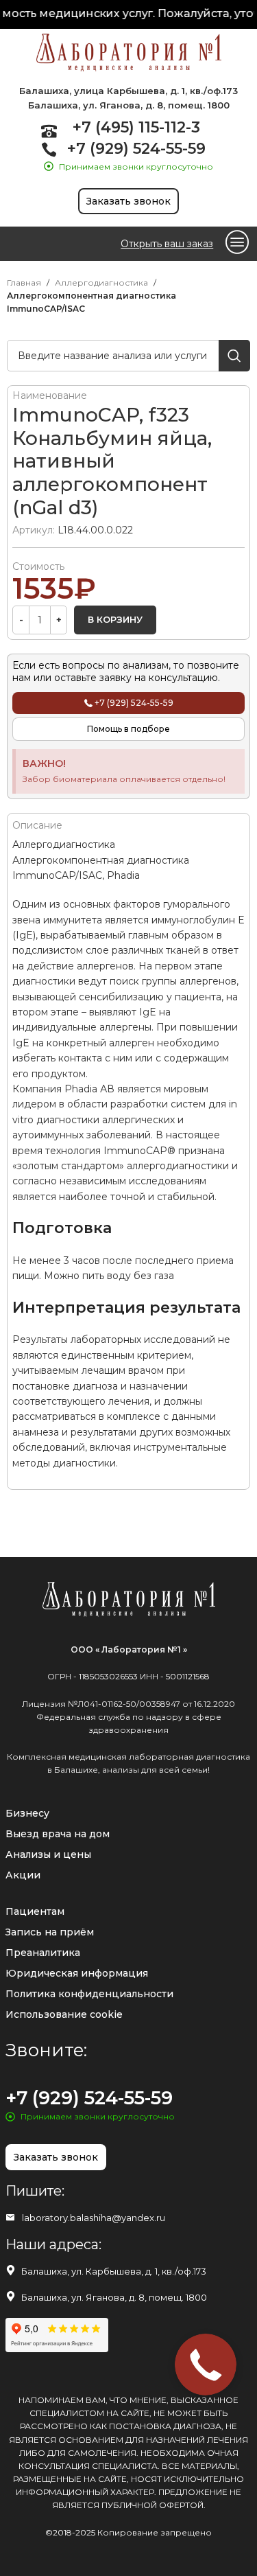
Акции (23, 1875)
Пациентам (35, 1911)
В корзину (115, 619)
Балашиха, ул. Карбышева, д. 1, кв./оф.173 (114, 2271)
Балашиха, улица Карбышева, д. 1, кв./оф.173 (128, 91)
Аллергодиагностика (101, 283)
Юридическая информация (77, 1973)
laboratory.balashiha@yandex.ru (94, 2218)
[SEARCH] (234, 356)
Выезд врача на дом (58, 1834)
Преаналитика (43, 1953)
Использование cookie (64, 2014)
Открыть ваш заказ (167, 244)
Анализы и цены (48, 1854)
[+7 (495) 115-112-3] (49, 131)
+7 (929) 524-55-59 (136, 149)
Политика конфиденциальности (89, 1994)
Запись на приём (50, 1932)
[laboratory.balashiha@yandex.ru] (10, 2218)
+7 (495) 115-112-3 (136, 127)
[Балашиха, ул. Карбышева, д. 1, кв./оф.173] (11, 2270)
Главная (24, 283)
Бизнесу (27, 1813)
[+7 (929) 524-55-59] (49, 149)
